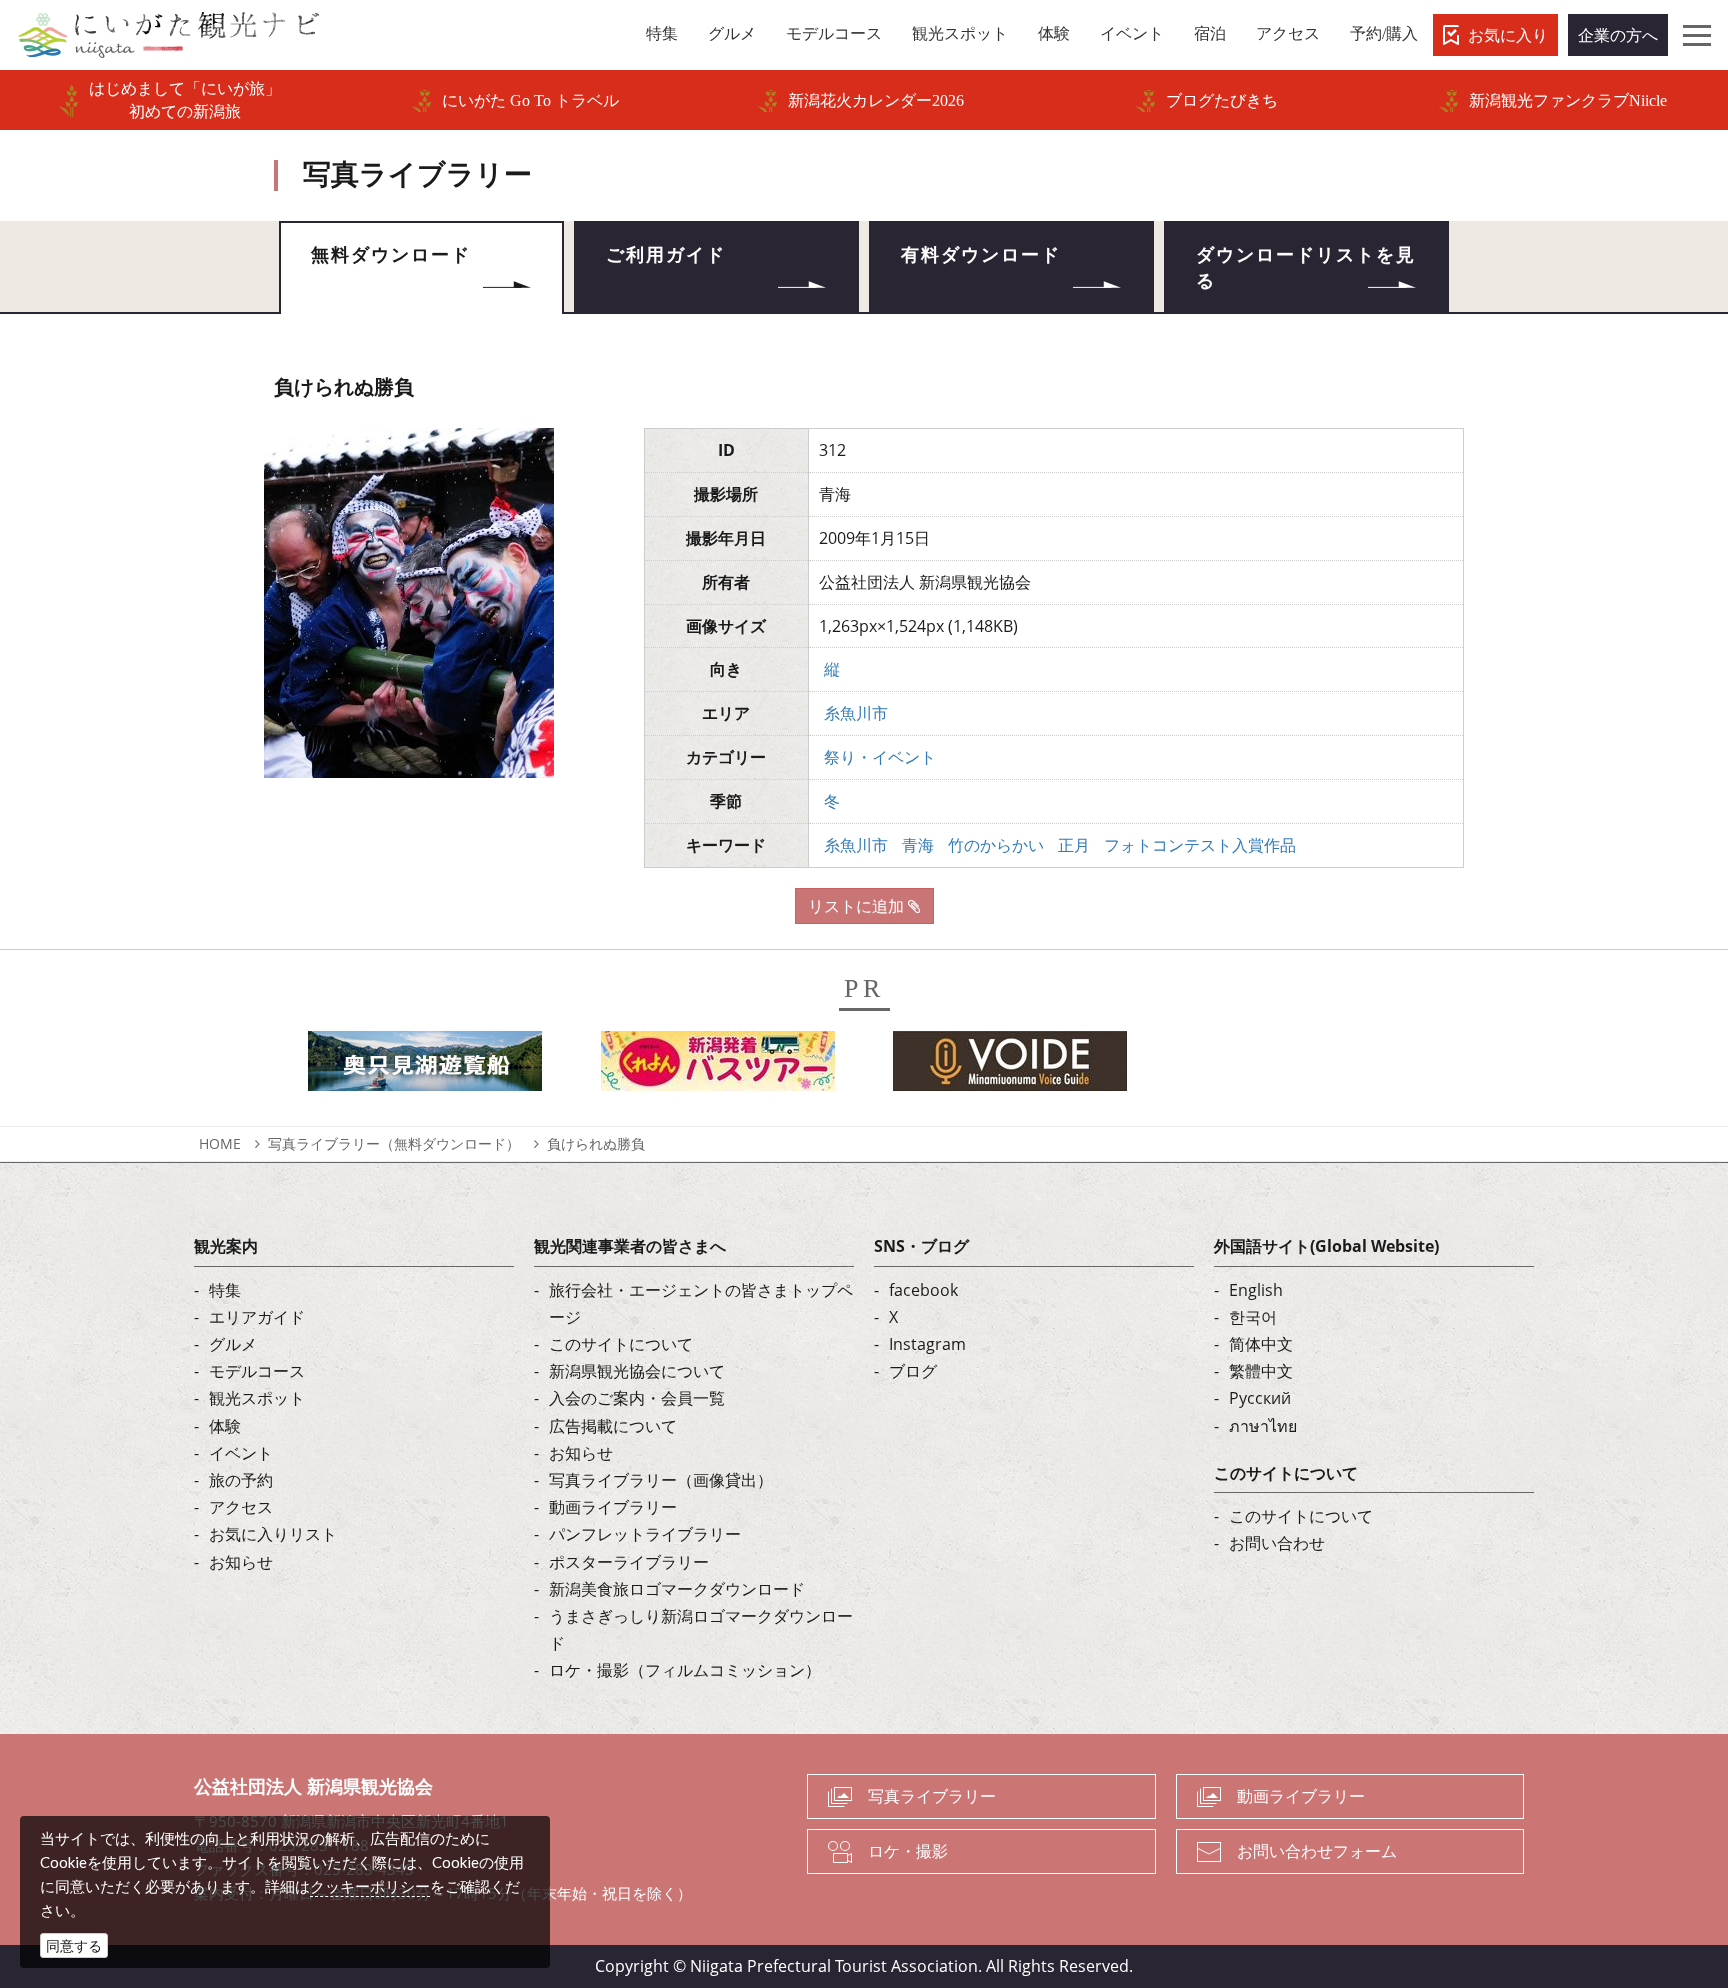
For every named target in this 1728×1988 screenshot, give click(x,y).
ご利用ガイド (666, 255)
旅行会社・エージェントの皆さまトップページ (701, 1303)
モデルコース (257, 1371)
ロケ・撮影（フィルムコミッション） (685, 1670)
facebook (923, 1290)
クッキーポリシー (370, 1886)
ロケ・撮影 (908, 1851)
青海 (918, 845)
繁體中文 (1261, 1371)
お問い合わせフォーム (1317, 1851)
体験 (225, 1426)
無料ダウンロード (391, 255)
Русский (1260, 1398)
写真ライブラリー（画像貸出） (661, 1480)
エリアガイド (257, 1317)
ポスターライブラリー (629, 1562)
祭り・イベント (880, 757)
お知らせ (241, 1562)
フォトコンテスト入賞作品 (1200, 845)
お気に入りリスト (273, 1534)
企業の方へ (1618, 35)
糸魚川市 (856, 713)
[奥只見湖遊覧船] (425, 1066)
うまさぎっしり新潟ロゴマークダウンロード (701, 1629)
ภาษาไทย (1263, 1426)
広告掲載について (613, 1426)
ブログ (913, 1371)
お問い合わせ (1277, 1543)
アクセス (241, 1507)
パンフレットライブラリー (645, 1534)
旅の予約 (241, 1480)
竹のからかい (996, 845)
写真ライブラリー (932, 1796)
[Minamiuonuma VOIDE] (1010, 1066)
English (1256, 1290)
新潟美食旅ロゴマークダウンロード (677, 1589)
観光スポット (257, 1398)
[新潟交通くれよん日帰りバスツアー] (718, 1066)
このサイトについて (621, 1344)
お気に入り (1508, 35)
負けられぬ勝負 (596, 1143)
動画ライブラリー (613, 1507)
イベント (241, 1453)
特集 (225, 1290)
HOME (220, 1143)
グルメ (233, 1344)
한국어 (1253, 1317)
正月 (1074, 845)
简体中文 (1261, 1344)
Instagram (927, 1344)
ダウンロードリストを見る (1306, 268)
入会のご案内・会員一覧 (637, 1398)
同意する (74, 1945)
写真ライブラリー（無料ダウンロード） (394, 1143)
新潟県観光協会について (637, 1371)
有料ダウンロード (981, 255)
